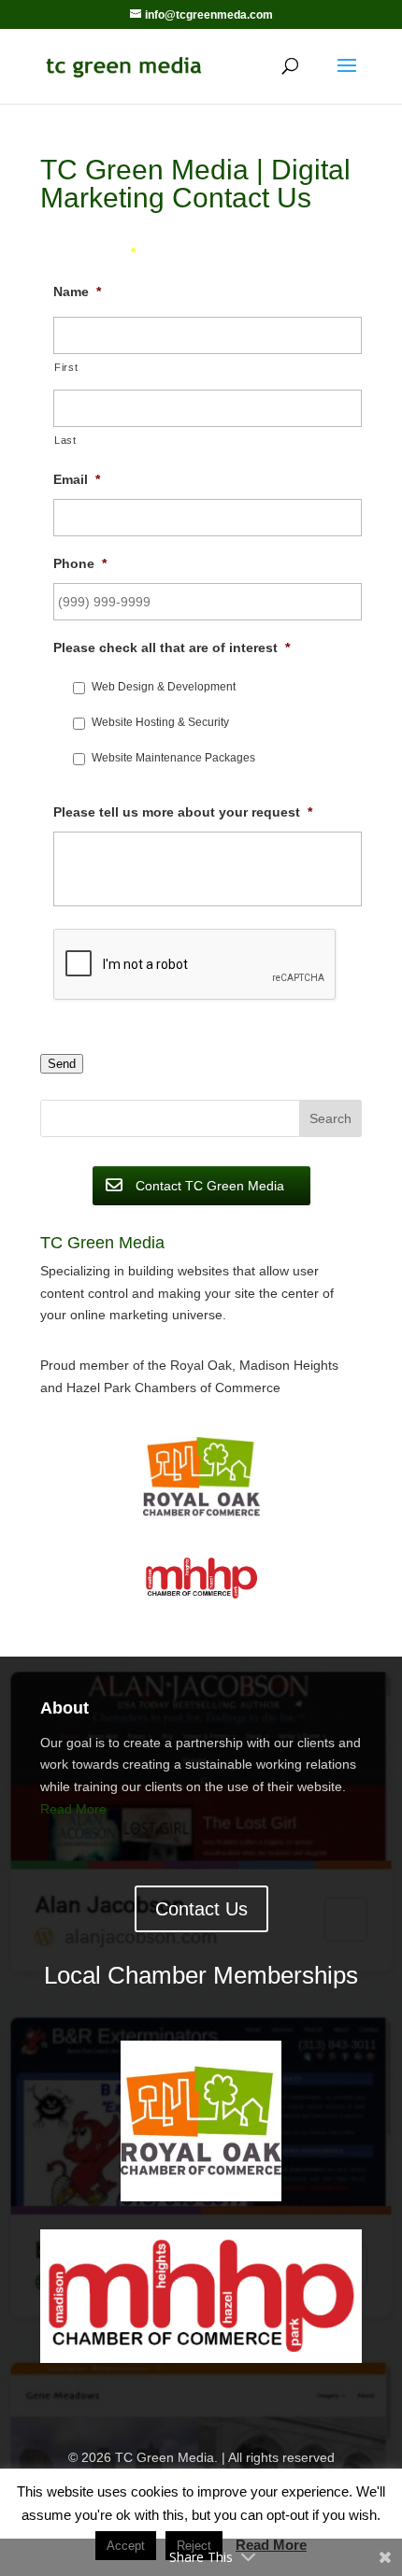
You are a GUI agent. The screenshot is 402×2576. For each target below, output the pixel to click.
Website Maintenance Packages (173, 758)
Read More (73, 1809)
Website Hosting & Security (160, 722)
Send (62, 1064)
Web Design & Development (164, 687)
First (66, 367)
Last (65, 440)
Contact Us (201, 1909)
